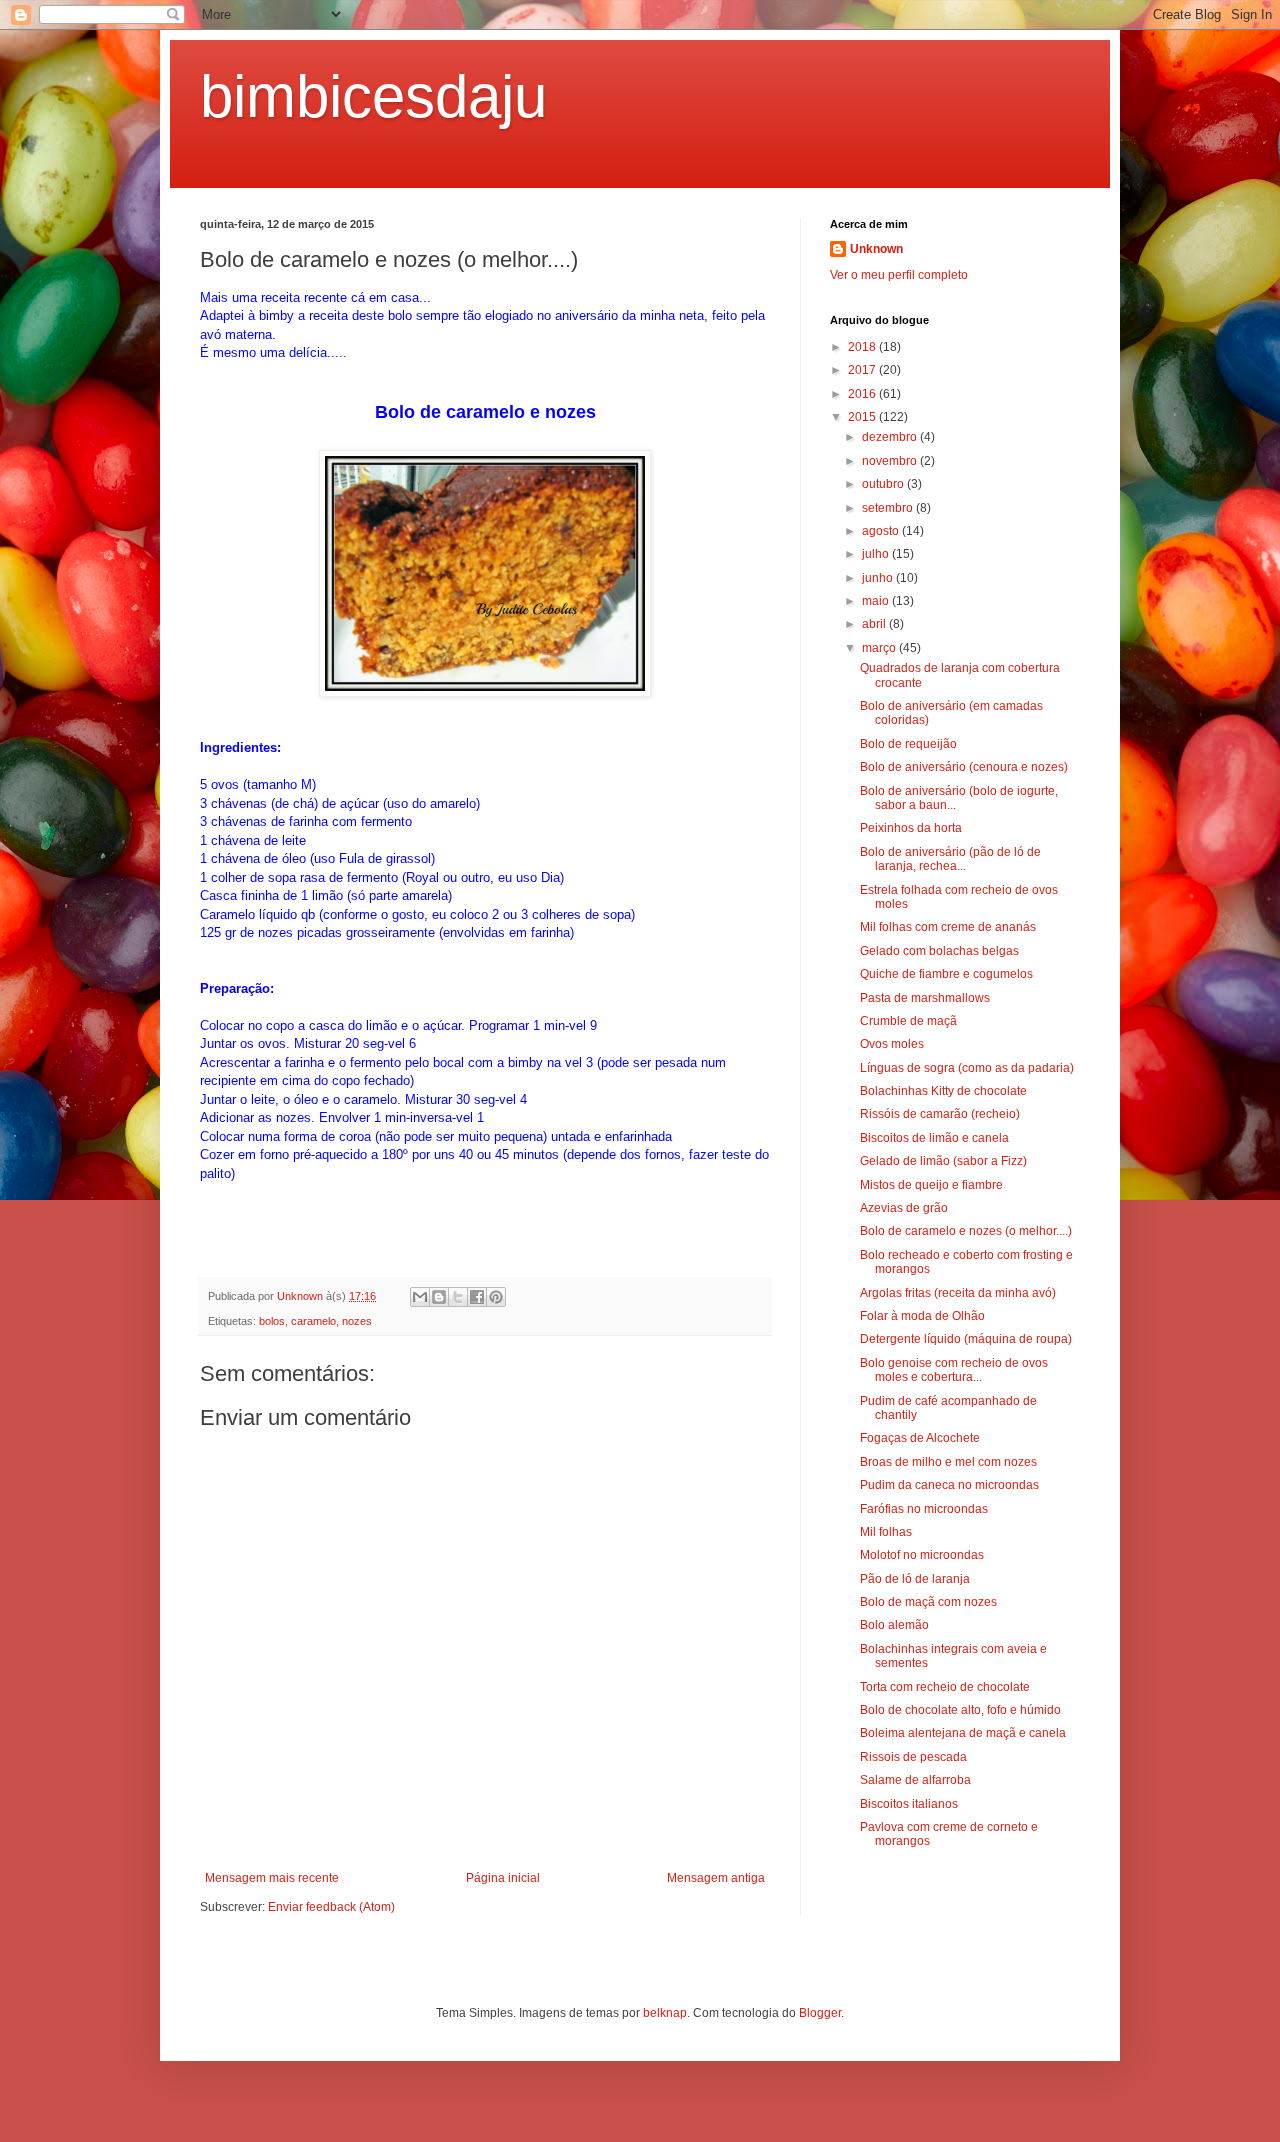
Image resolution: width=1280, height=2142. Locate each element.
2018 (863, 347)
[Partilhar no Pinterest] (496, 1297)
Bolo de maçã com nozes (928, 1602)
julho (877, 554)
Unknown (876, 249)
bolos (272, 1321)
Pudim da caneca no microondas (949, 1485)
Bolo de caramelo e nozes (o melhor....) (966, 1231)
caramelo (313, 1321)
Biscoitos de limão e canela (934, 1138)
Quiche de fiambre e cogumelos (946, 974)
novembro (891, 461)
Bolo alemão (894, 1625)
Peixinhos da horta (911, 828)
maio (877, 601)
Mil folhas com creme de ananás (948, 927)
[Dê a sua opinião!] (439, 1297)
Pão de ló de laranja (915, 1579)
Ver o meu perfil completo (899, 275)
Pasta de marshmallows (925, 998)
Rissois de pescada (913, 1757)
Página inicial (503, 1878)
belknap (665, 2013)
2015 (863, 417)
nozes (357, 1321)
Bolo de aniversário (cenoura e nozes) (964, 767)
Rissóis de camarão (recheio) (940, 1114)
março (880, 648)
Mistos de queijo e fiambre (931, 1185)
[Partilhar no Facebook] (477, 1297)
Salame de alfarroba (915, 1780)
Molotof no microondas (922, 1555)
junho (879, 578)
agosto (882, 531)
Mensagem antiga (716, 1878)
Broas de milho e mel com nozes (948, 1462)
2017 (863, 370)
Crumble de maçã (908, 1021)
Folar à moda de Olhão (922, 1316)
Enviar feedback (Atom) (331, 1907)
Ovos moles (892, 1044)
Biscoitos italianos (909, 1804)
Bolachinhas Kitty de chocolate (943, 1091)
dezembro (891, 437)
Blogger (820, 2013)
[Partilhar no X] (458, 1297)
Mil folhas (886, 1532)
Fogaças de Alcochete (920, 1438)
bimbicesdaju (373, 96)
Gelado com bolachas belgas (939, 951)
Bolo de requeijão (908, 744)
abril (875, 624)
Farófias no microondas (924, 1509)
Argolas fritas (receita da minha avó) (958, 1293)
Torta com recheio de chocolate (945, 1687)
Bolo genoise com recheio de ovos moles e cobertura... (954, 1370)
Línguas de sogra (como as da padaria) (967, 1068)
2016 (863, 394)
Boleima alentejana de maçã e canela (963, 1733)
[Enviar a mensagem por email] (420, 1297)
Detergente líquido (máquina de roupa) (966, 1339)
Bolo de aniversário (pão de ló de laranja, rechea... (950, 859)
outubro (884, 484)
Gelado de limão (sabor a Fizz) (943, 1161)
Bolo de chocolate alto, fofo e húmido (960, 1710)
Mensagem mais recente (272, 1878)
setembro (889, 508)
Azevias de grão (904, 1208)
